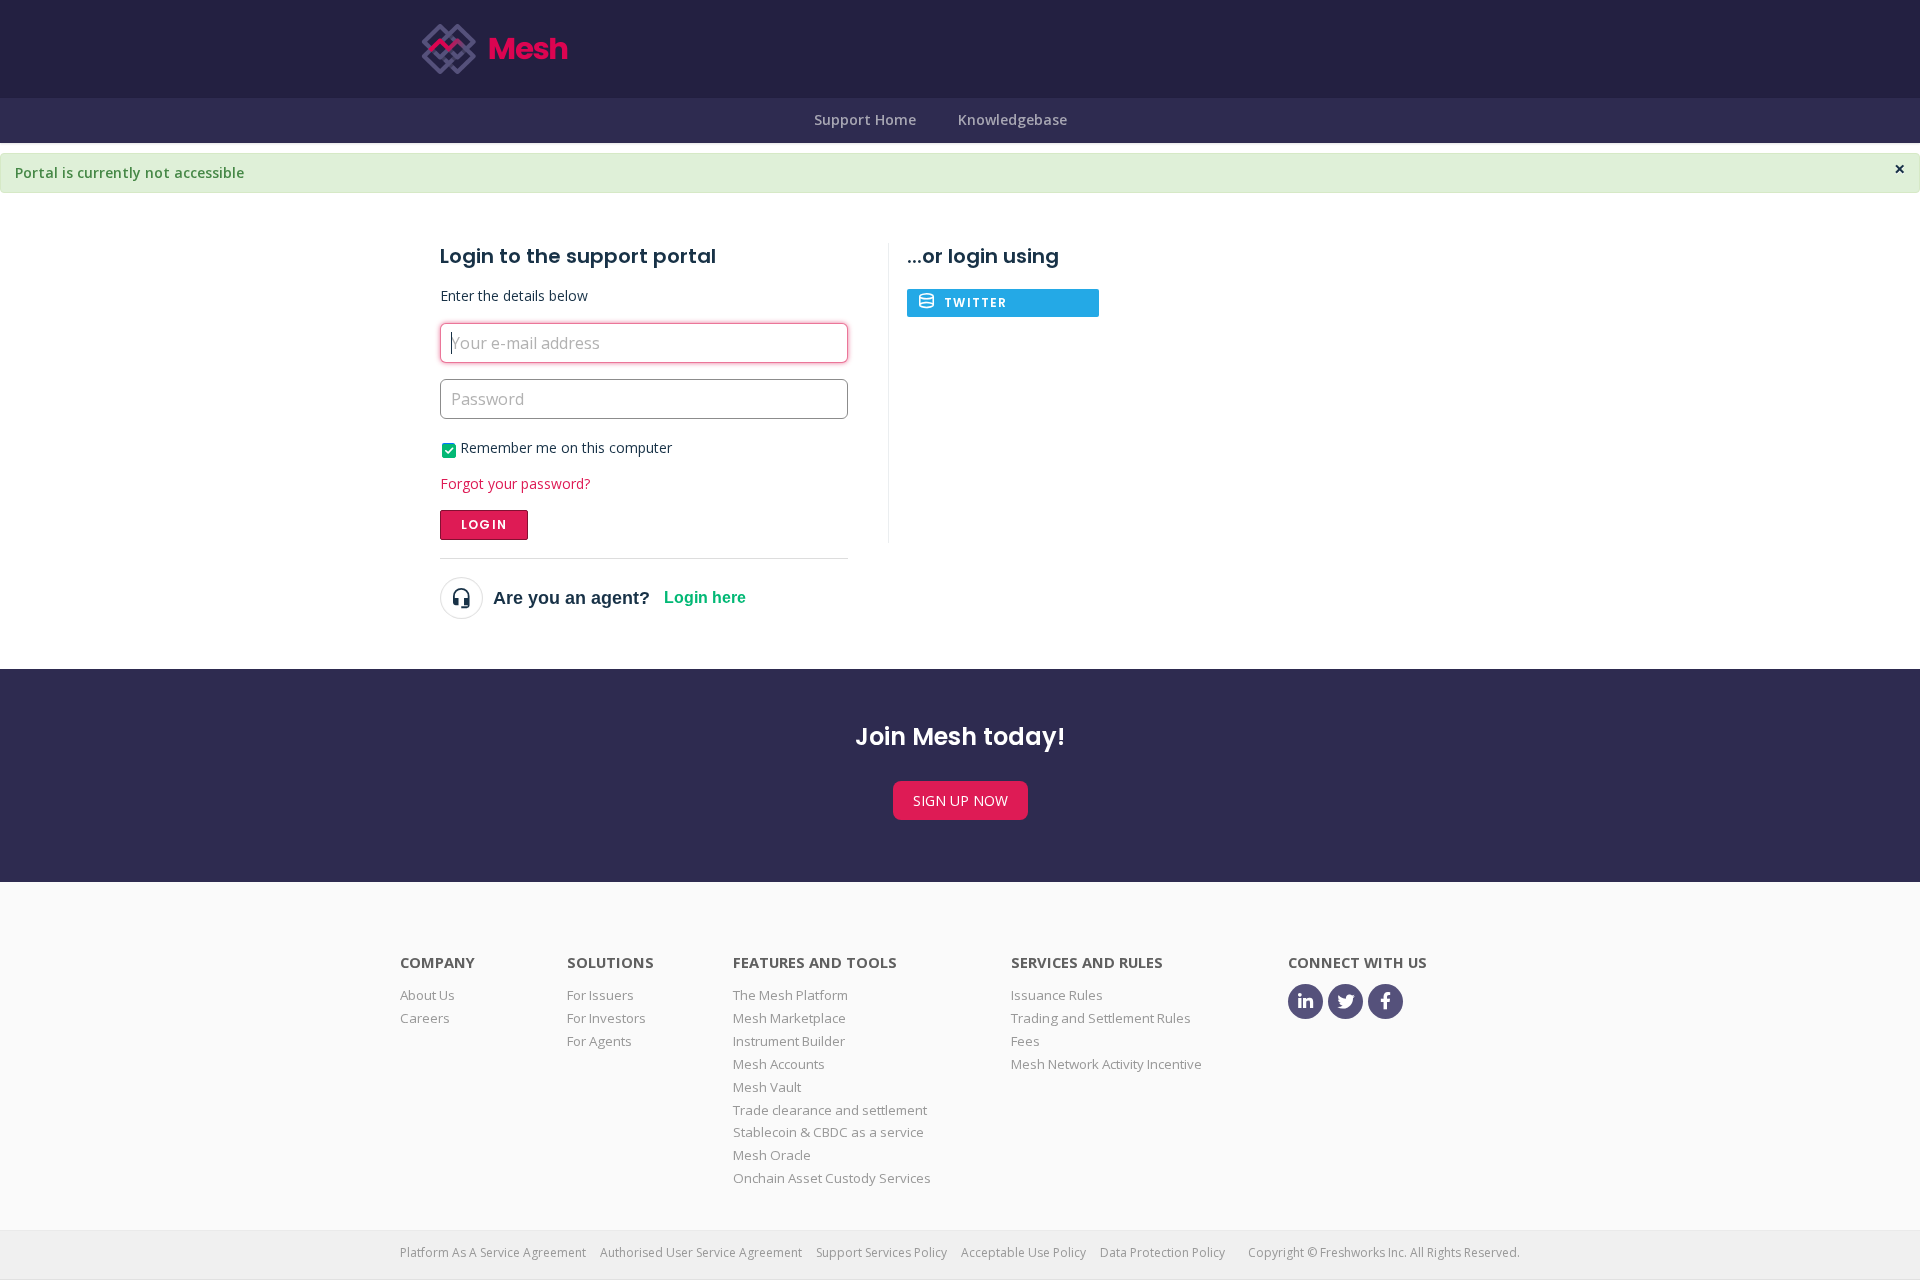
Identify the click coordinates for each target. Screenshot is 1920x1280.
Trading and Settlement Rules (1101, 1018)
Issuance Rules (1057, 995)
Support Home (865, 119)
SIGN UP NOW (960, 800)
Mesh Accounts (779, 1064)
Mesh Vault (767, 1087)
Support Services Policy (881, 1252)
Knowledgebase (1012, 119)
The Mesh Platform (790, 995)
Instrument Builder (789, 1041)
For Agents (599, 1041)
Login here (705, 597)
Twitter (975, 302)
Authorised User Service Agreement (701, 1252)
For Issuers (600, 995)
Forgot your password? (515, 483)
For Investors (606, 1018)
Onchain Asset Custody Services (832, 1178)
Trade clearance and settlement (830, 1110)
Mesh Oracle (772, 1155)
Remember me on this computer (566, 447)
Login (484, 524)
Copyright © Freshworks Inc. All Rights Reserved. (1384, 1252)
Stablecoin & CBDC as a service (828, 1132)
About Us (427, 995)
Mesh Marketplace (789, 1018)
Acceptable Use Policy (1023, 1252)
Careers (425, 1018)
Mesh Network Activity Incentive (1106, 1064)
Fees (1025, 1041)
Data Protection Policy (1162, 1252)
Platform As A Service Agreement (493, 1252)
